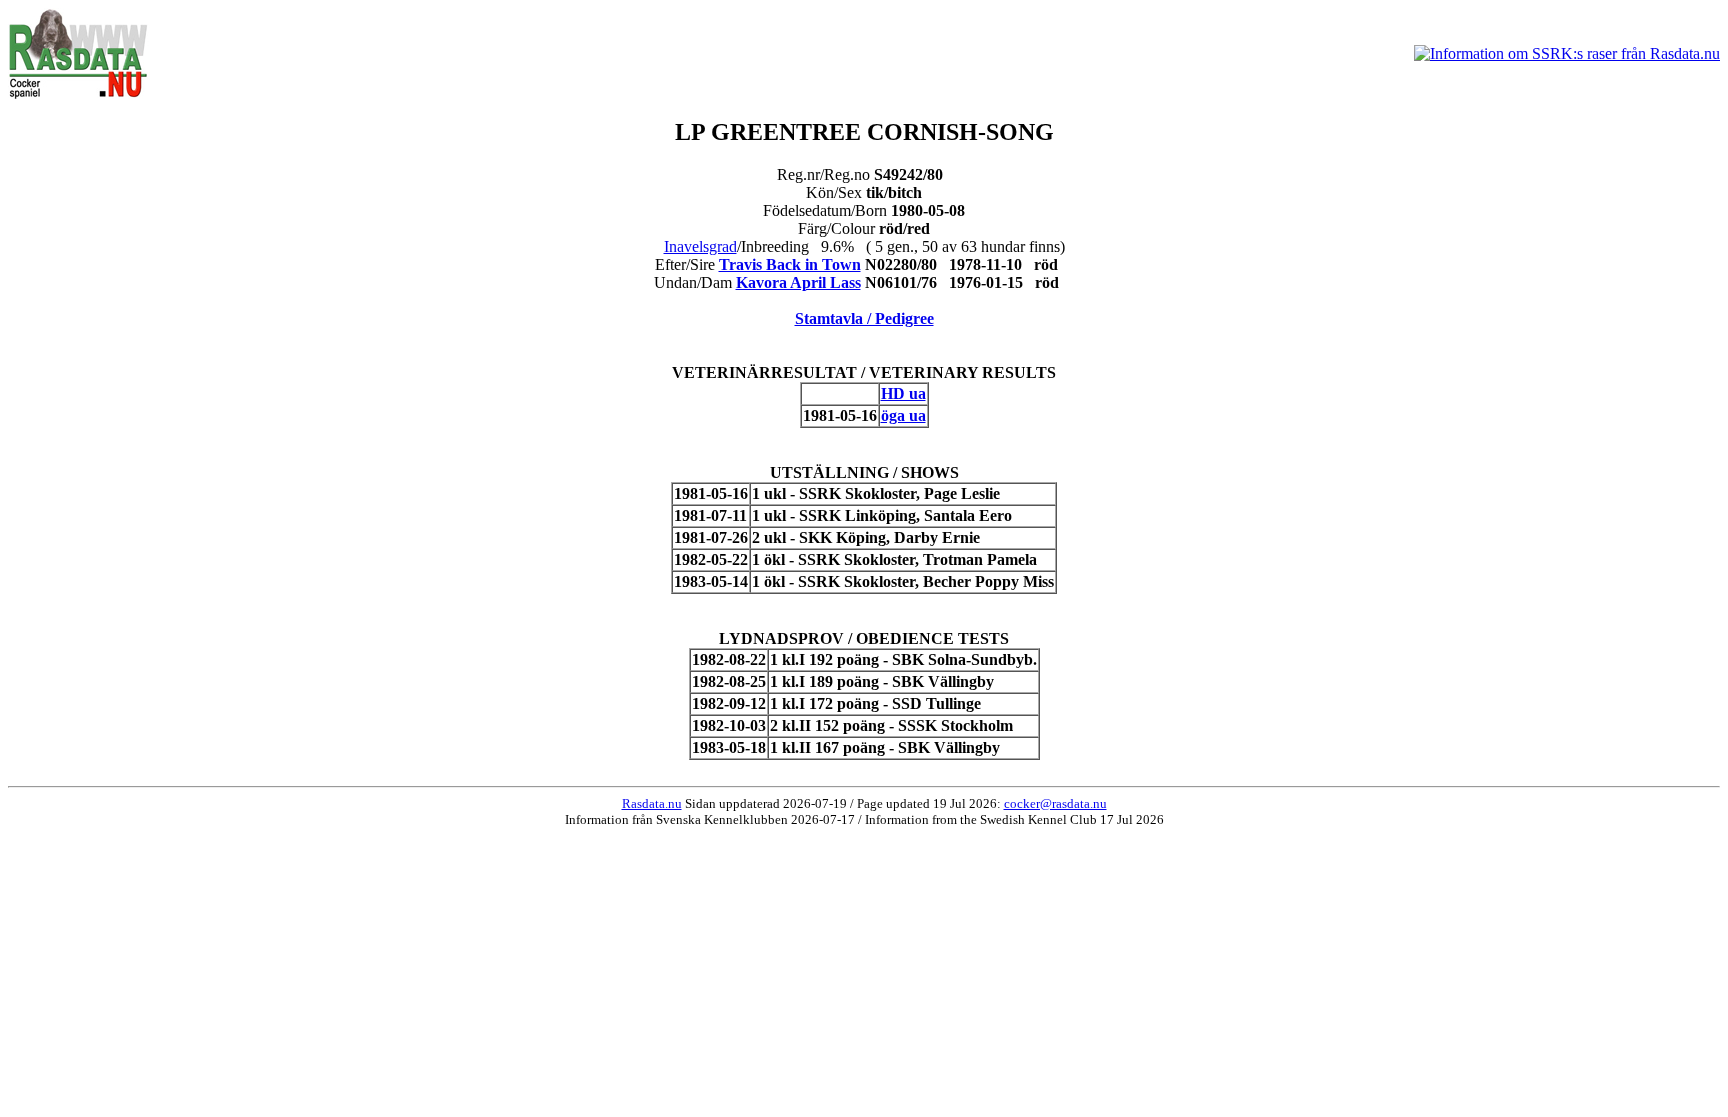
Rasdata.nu (652, 803)
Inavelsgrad (700, 246)
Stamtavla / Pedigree (864, 318)
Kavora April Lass (798, 282)
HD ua (903, 393)
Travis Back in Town (790, 264)
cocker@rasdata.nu (1055, 803)
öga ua (903, 415)
